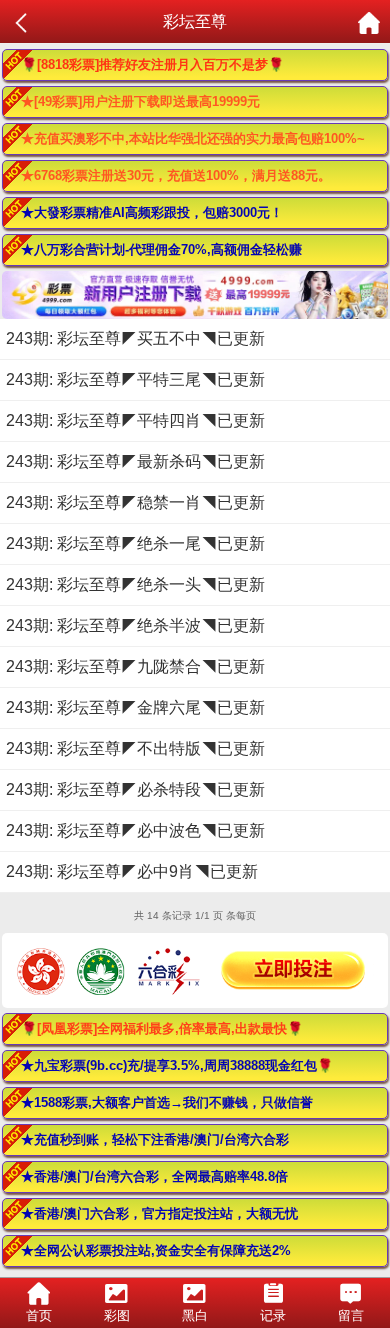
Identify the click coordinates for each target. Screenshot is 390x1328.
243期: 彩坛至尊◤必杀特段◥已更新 (135, 789)
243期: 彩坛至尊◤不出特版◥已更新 (135, 748)
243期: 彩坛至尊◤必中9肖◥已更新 (132, 871)
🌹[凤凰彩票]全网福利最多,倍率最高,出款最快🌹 (162, 1028)
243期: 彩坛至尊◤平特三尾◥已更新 (135, 379)
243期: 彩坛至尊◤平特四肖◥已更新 (135, 420)
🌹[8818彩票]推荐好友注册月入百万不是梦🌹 (152, 64)
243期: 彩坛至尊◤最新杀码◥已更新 (135, 461)
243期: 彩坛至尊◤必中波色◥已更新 (135, 830)
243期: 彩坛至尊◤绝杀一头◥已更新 (135, 584)
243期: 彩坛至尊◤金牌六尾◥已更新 (135, 707)
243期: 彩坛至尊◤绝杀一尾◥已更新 (135, 543)
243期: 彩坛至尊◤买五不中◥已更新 (135, 338)
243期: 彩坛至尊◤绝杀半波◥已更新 (135, 625)
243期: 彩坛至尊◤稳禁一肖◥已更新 (135, 502)
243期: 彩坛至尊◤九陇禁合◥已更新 (135, 666)
